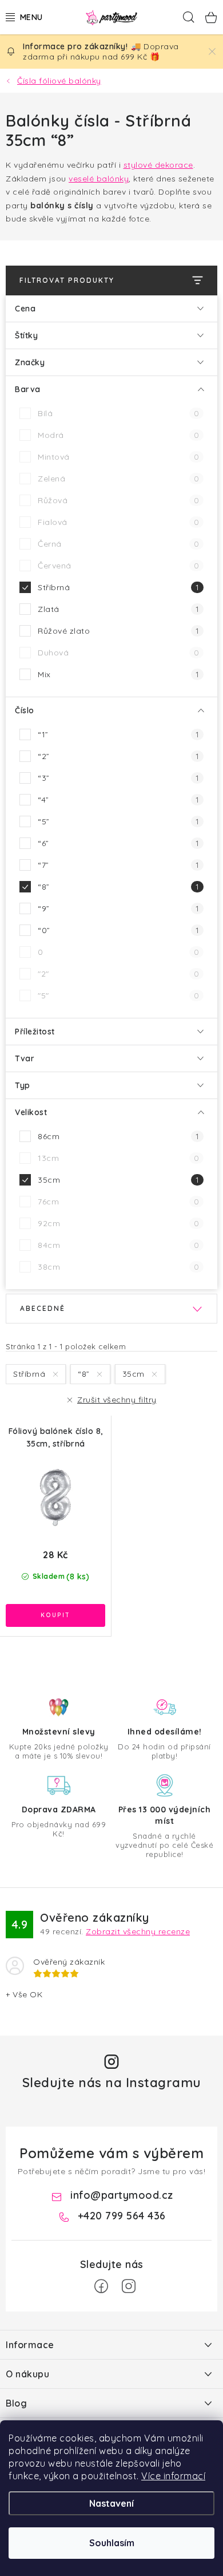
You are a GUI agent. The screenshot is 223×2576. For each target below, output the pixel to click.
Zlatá (118, 609)
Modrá (118, 435)
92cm (118, 1223)
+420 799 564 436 (122, 2216)
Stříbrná (118, 587)
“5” (118, 821)
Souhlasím (112, 2543)
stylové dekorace (158, 165)
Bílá (118, 413)
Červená (118, 566)
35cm (118, 1180)
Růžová (118, 500)
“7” (118, 865)
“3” (118, 778)
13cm (118, 1158)
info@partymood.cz (122, 2195)
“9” (118, 908)
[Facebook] (101, 2286)
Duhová (118, 653)
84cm (118, 1245)
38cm (118, 1267)
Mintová (118, 457)
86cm (118, 1136)
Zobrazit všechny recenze (138, 1931)
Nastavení (111, 2503)
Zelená (118, 479)
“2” (118, 756)
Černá (118, 544)
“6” (118, 843)
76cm (118, 1202)
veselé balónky (99, 179)
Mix (118, 674)
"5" (118, 995)
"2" (118, 974)
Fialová (118, 522)
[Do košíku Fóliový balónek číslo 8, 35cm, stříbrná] (55, 1615)
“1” (118, 734)
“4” (118, 800)
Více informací (173, 2476)
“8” (118, 887)
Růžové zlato (118, 631)
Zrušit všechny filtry (117, 1400)
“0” (118, 930)
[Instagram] (129, 2286)
